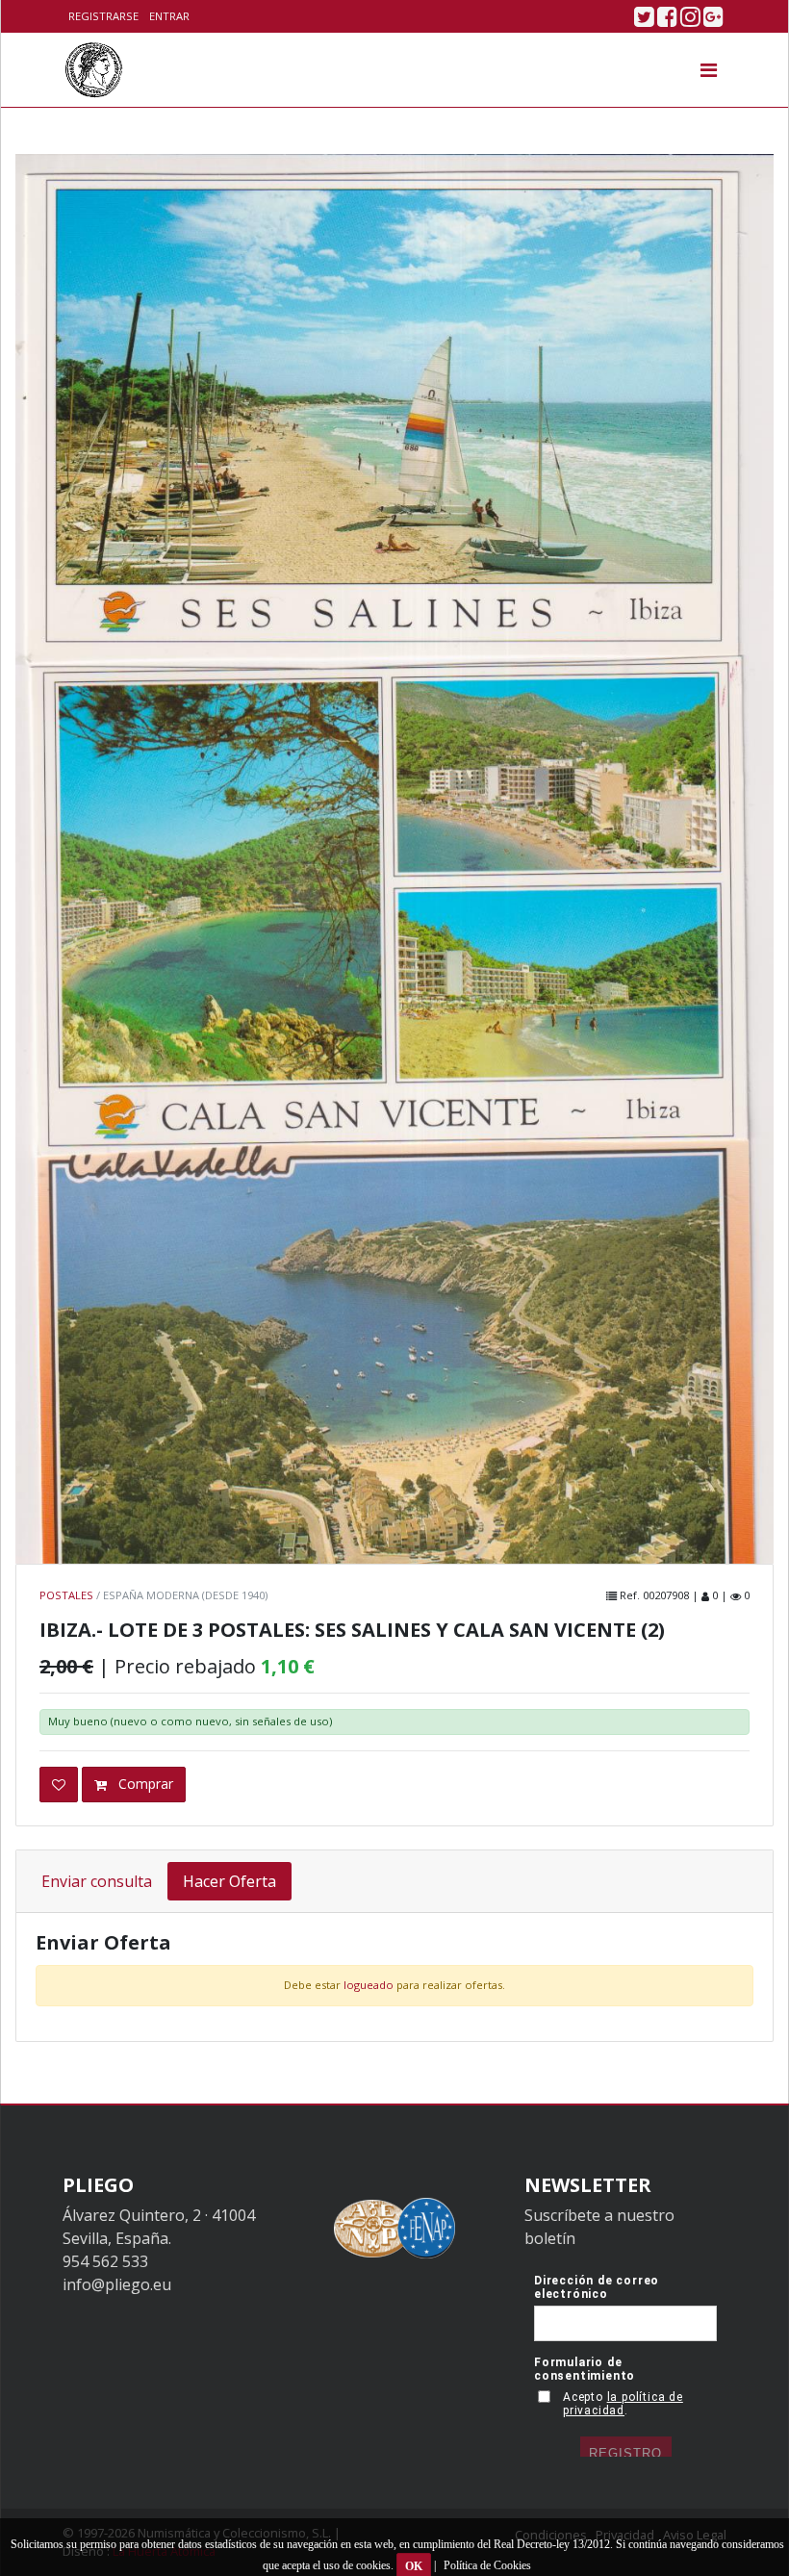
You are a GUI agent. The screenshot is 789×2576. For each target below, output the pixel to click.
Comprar (144, 1784)
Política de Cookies (487, 2565)
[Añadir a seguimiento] (59, 1785)
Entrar (169, 16)
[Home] (94, 70)
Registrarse (103, 16)
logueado (369, 1985)
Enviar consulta (97, 1881)
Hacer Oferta (229, 1881)
